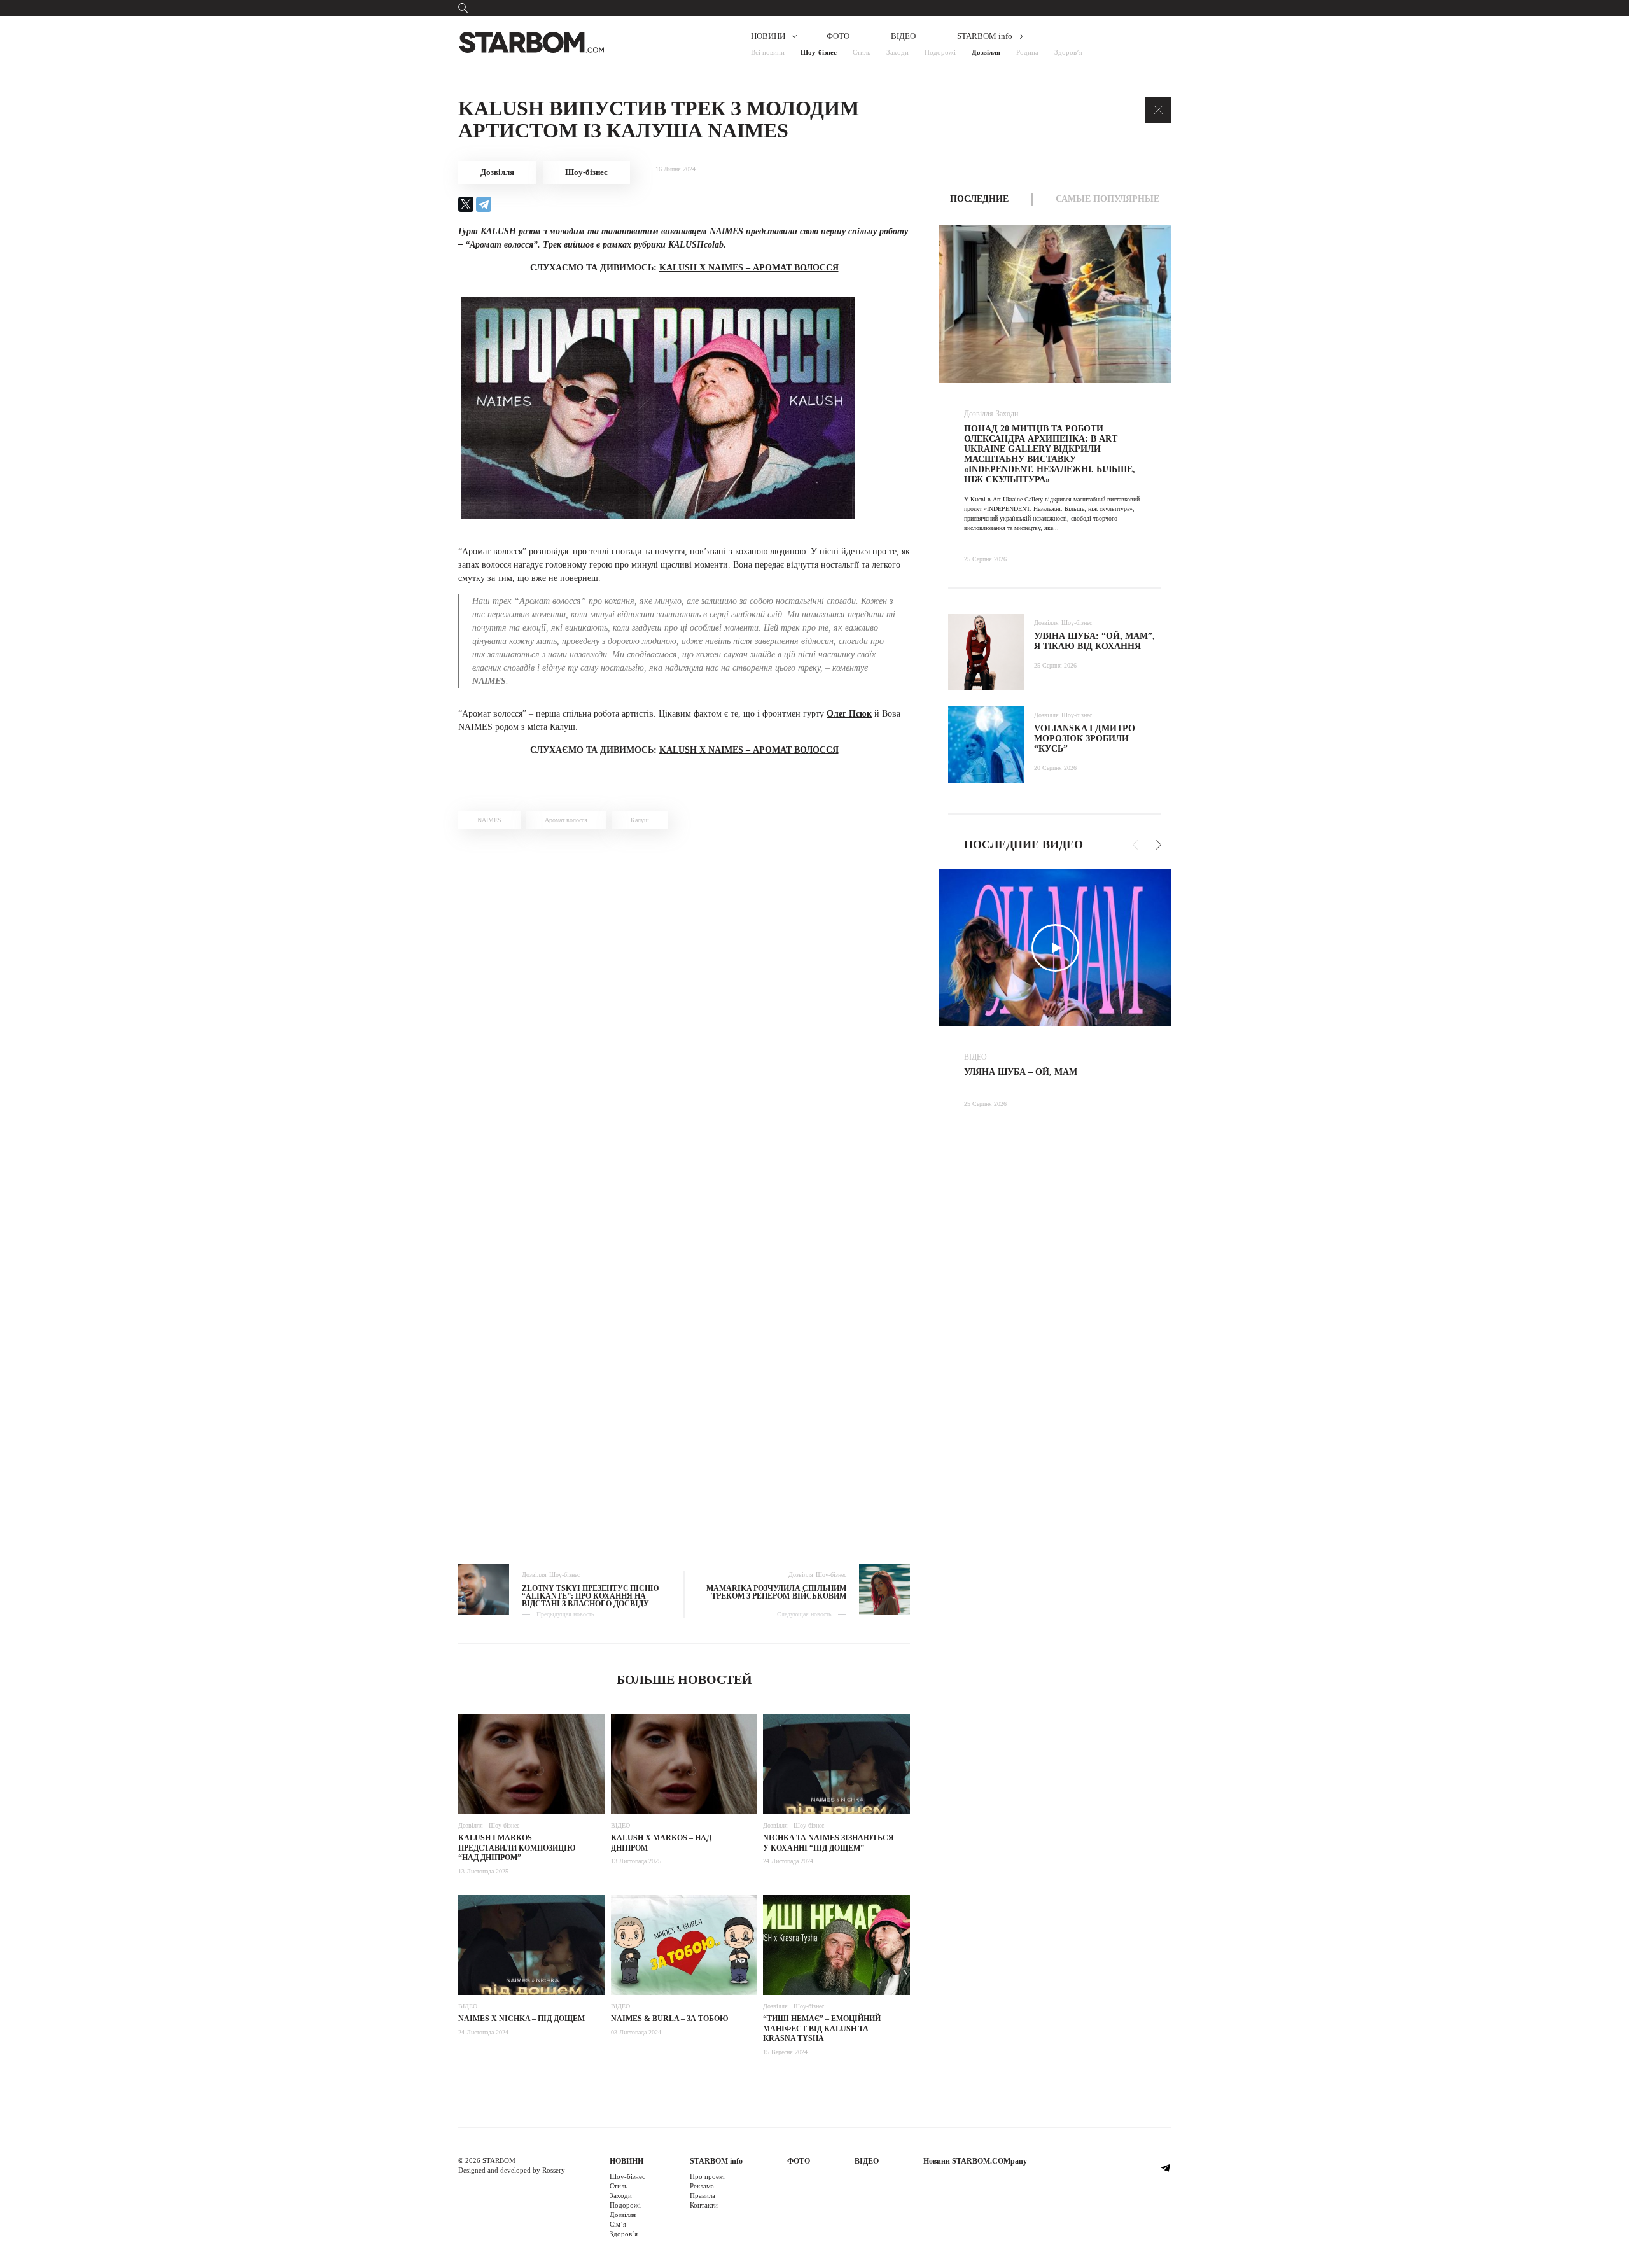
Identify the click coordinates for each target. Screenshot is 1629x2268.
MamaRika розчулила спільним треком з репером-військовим (776, 1592)
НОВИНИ (768, 36)
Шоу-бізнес (819, 52)
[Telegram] (484, 204)
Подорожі (940, 52)
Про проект (708, 2176)
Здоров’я (1068, 52)
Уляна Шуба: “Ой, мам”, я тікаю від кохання (1094, 641)
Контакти (704, 2205)
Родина (1027, 52)
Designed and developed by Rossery (512, 2170)
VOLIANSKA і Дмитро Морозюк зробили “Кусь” (1085, 738)
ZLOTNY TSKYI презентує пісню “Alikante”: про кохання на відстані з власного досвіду (591, 1596)
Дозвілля (986, 52)
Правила (703, 2195)
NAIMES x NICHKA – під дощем (521, 2019)
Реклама (702, 2186)
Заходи (898, 52)
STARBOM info (985, 36)
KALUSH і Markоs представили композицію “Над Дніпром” (517, 1848)
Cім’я (618, 2224)
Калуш (640, 820)
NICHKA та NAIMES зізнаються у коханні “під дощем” (828, 1843)
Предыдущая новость (565, 1614)
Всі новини (768, 52)
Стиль (862, 52)
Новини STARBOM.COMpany (975, 2161)
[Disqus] (684, 1019)
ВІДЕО (903, 36)
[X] (466, 204)
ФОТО (838, 36)
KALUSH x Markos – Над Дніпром (661, 1843)
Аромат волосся (566, 820)
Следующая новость (804, 1614)
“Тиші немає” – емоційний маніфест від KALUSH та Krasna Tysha (822, 2028)
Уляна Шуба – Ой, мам (1021, 1072)
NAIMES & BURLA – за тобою (670, 2019)
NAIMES (489, 820)
